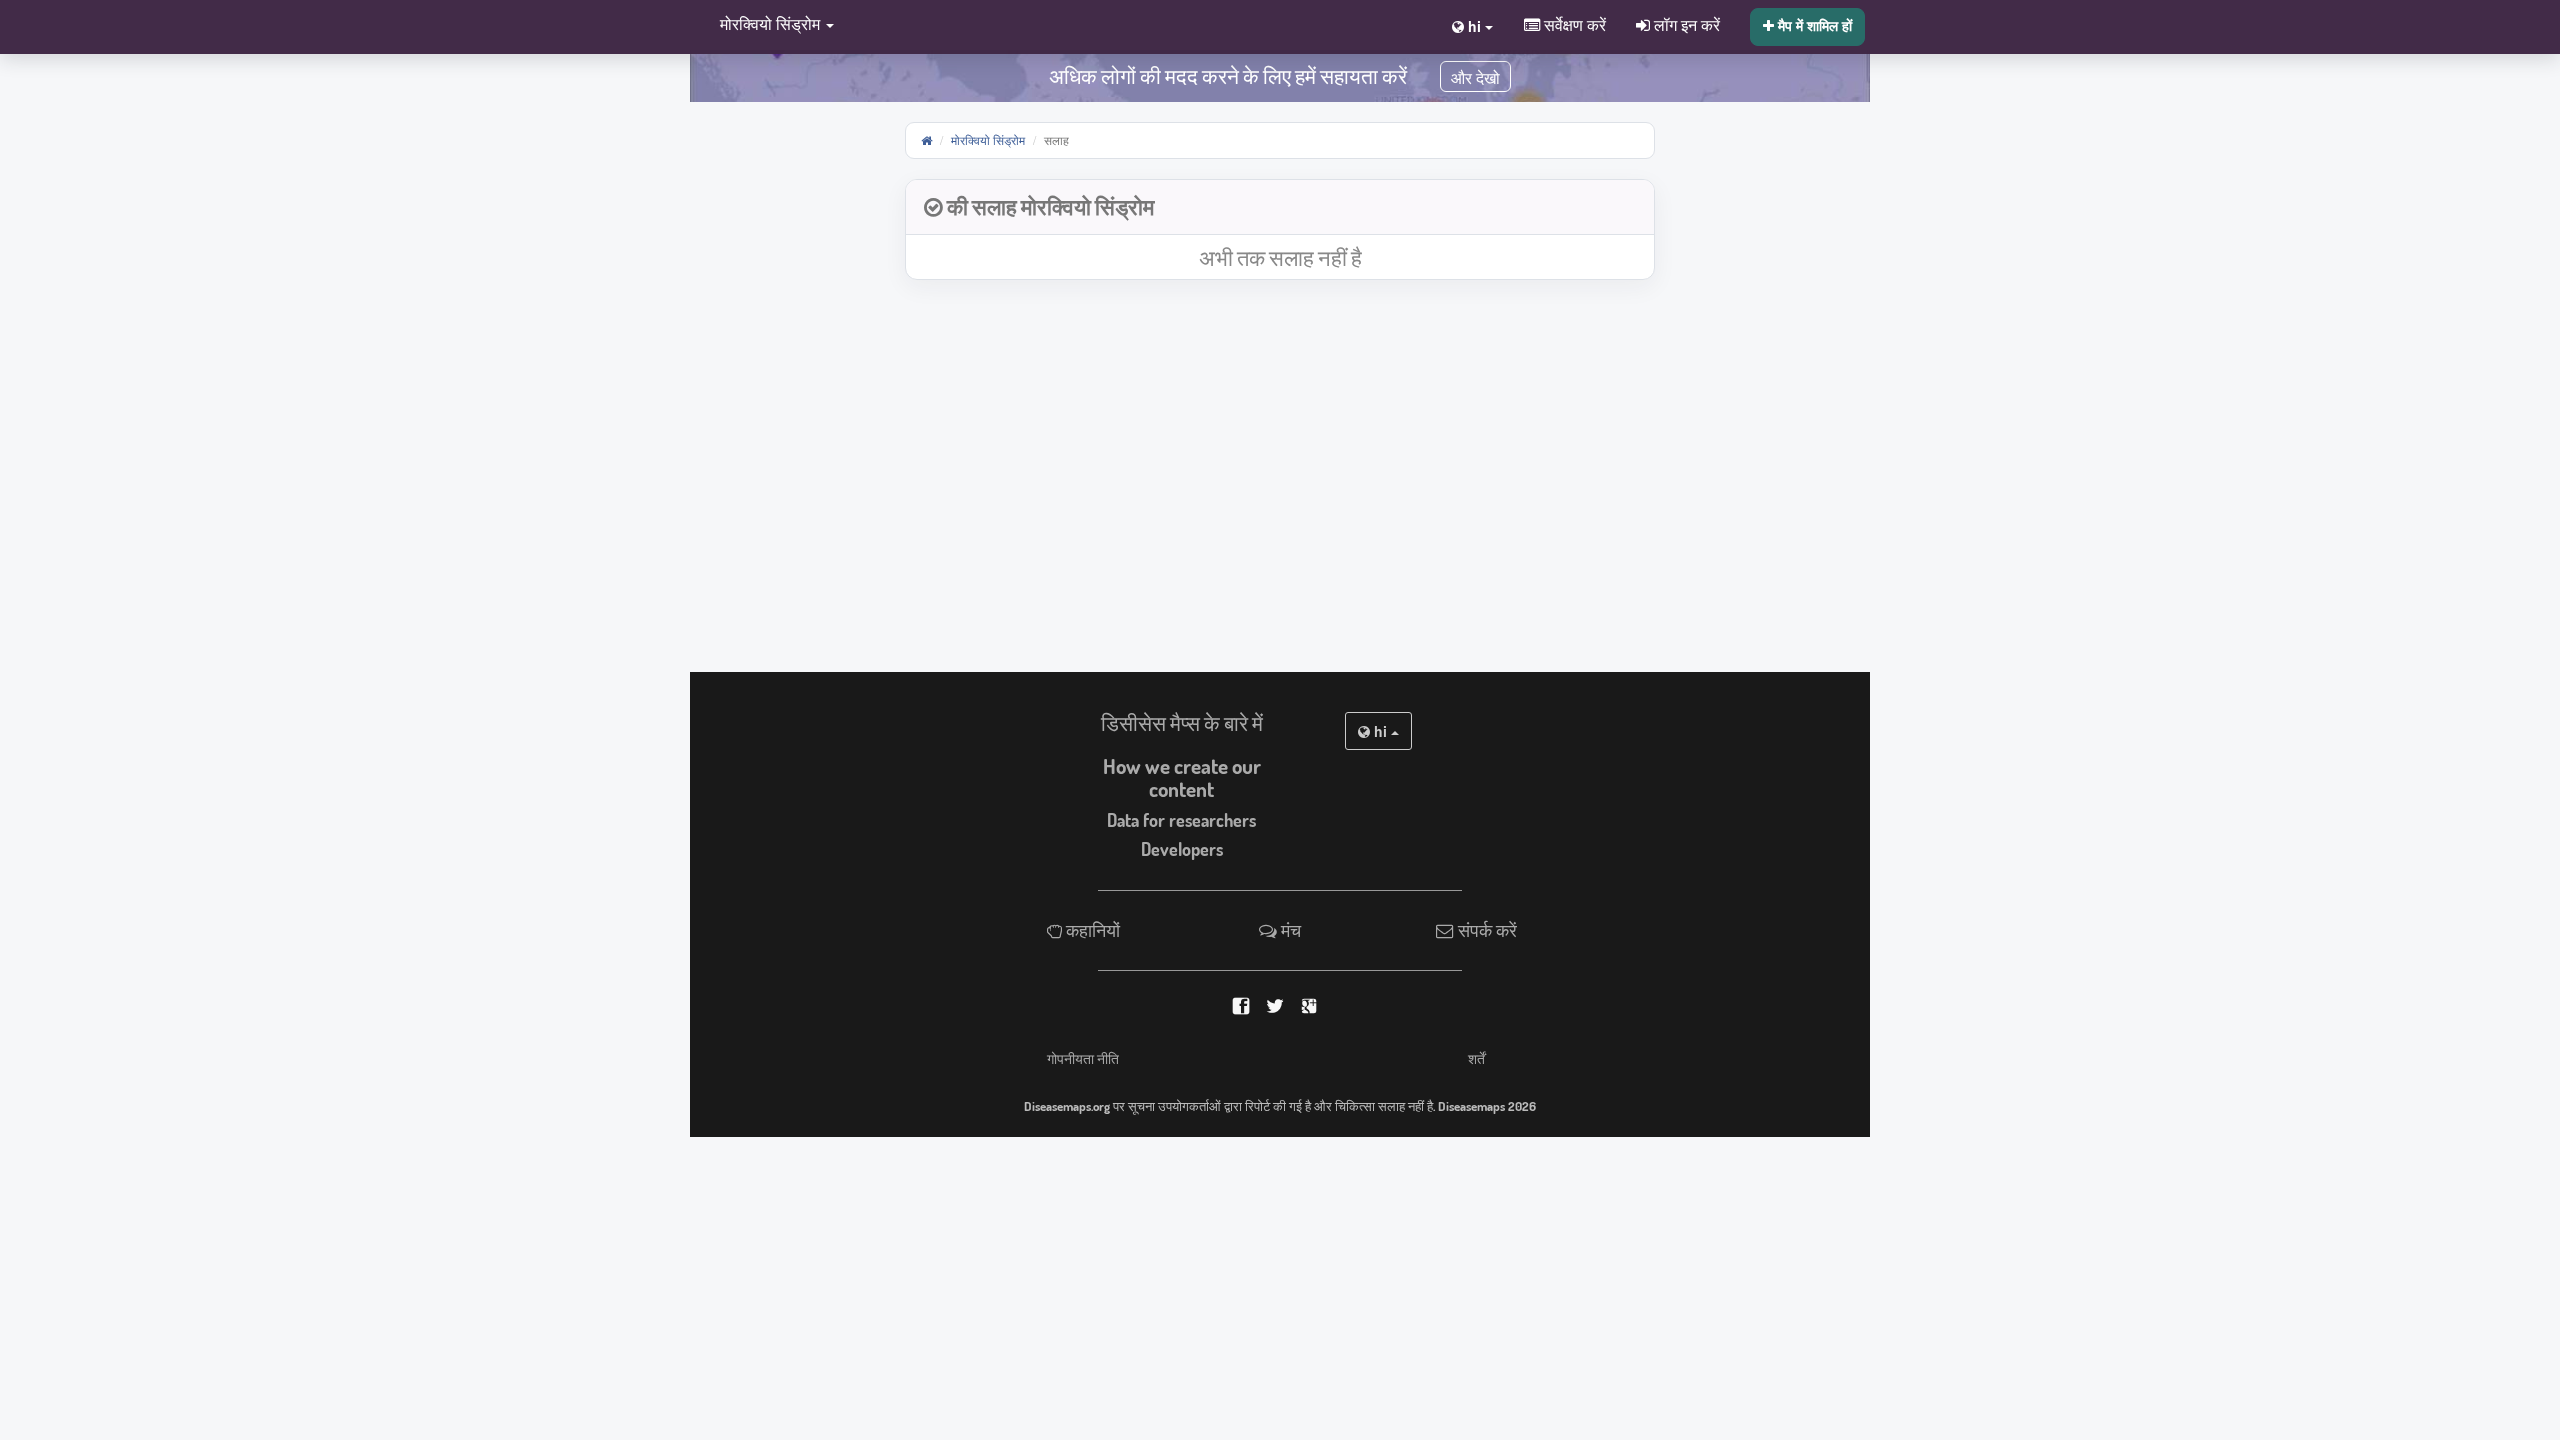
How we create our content (1182, 777)
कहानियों (1091, 930)
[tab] (1280, 207)
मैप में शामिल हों (1813, 25)
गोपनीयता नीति (1083, 1058)
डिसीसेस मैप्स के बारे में (1182, 723)
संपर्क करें (1485, 930)
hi (1380, 731)
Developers (1182, 849)
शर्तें (1476, 1058)
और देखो (1475, 78)
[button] (772, 25)
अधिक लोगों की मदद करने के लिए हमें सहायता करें (1228, 76)
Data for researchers (1181, 820)
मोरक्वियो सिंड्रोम (988, 139)
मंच (1289, 930)
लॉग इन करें (1685, 24)
